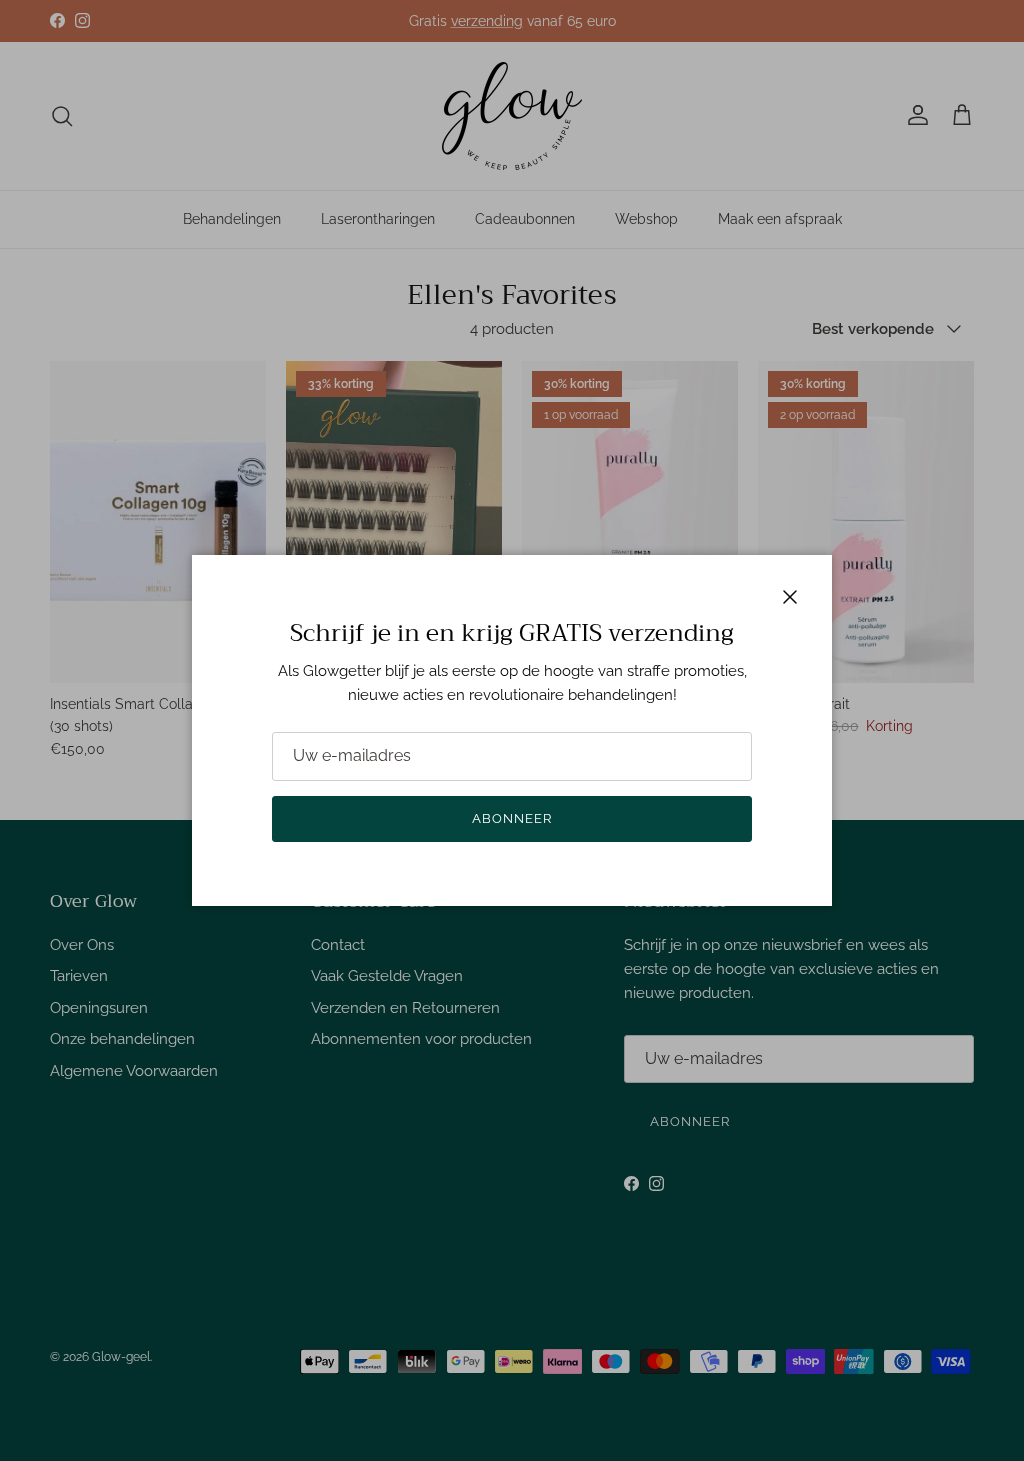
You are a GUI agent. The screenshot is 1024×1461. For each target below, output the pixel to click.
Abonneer (512, 818)
